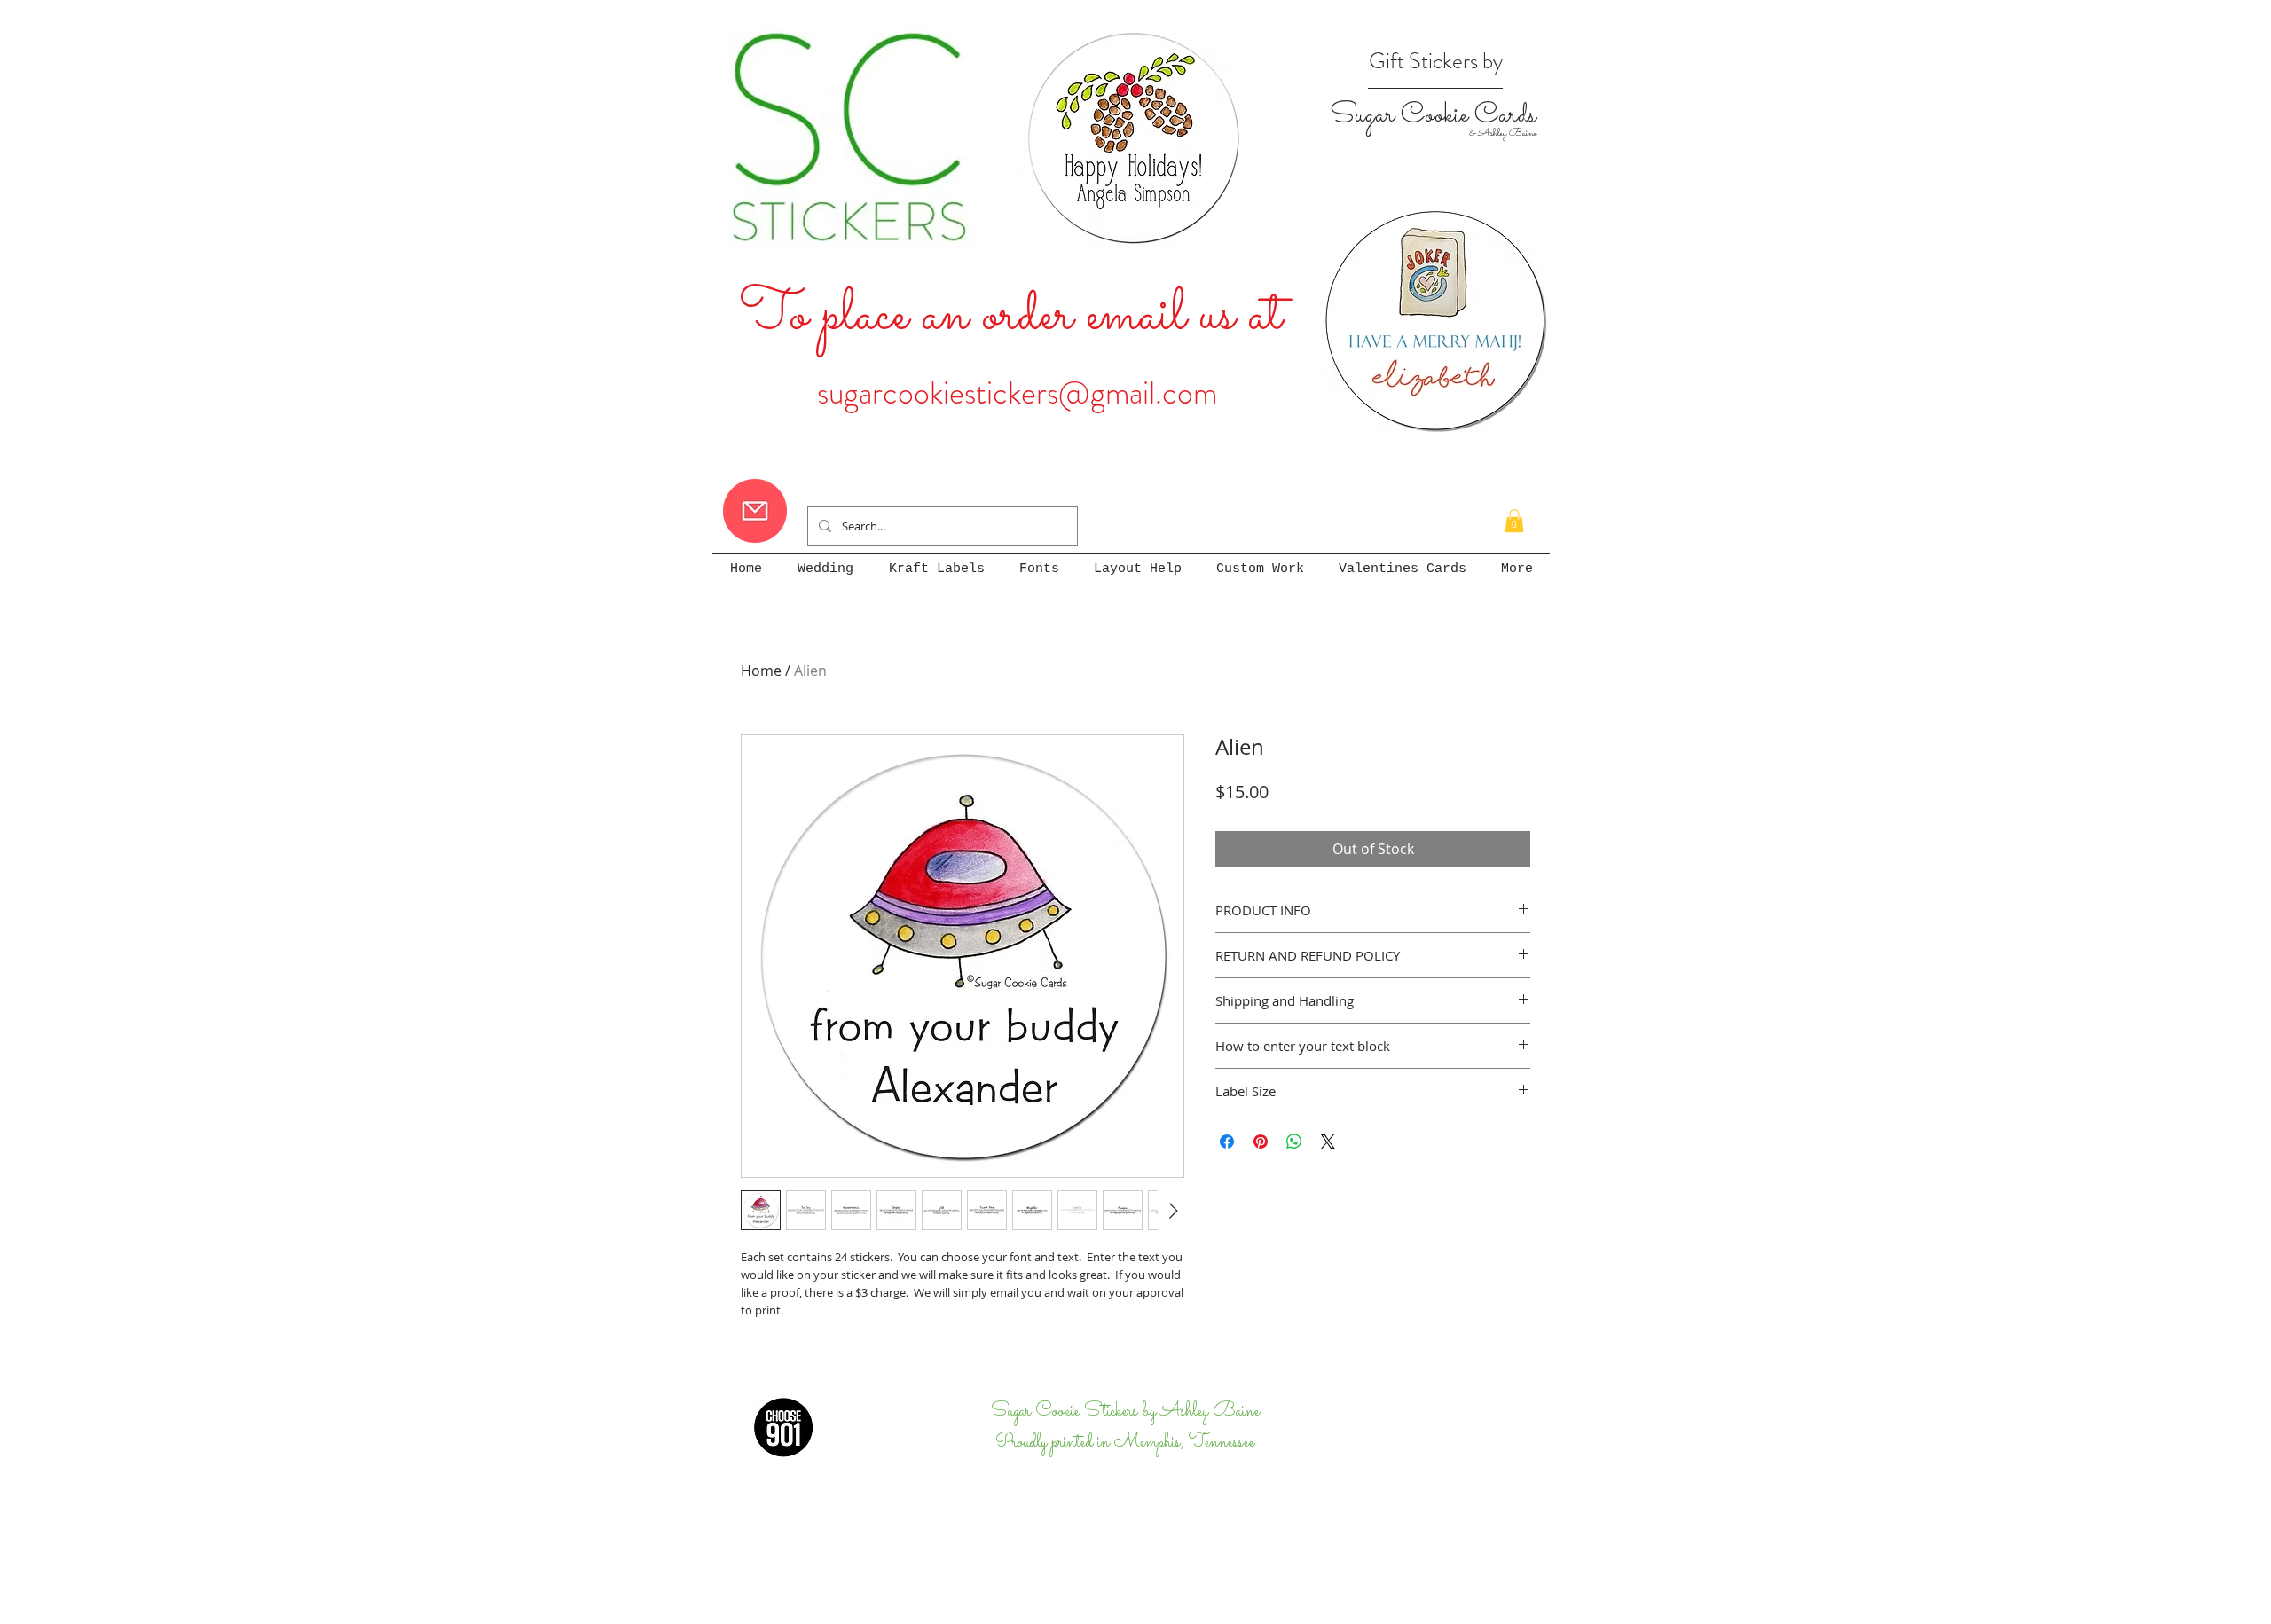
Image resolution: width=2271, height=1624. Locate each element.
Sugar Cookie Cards (1433, 115)
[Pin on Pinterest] (1261, 1142)
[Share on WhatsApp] (1294, 1142)
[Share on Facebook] (1227, 1142)
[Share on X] (1328, 1142)
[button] (1514, 521)
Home (761, 671)
